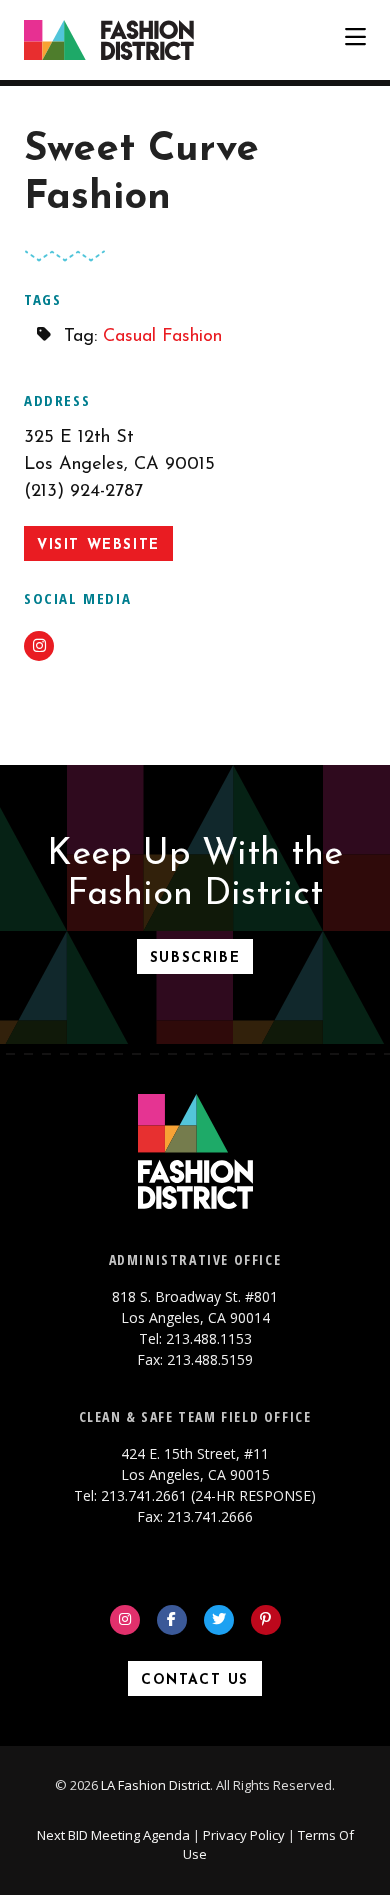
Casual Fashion (162, 337)
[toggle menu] (355, 40)
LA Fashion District (155, 1785)
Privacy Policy (244, 1835)
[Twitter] (219, 1620)
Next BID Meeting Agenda (113, 1835)
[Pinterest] (266, 1620)
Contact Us (195, 1680)
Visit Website (98, 545)
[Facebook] (172, 1620)
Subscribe (195, 958)
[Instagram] (125, 1620)
